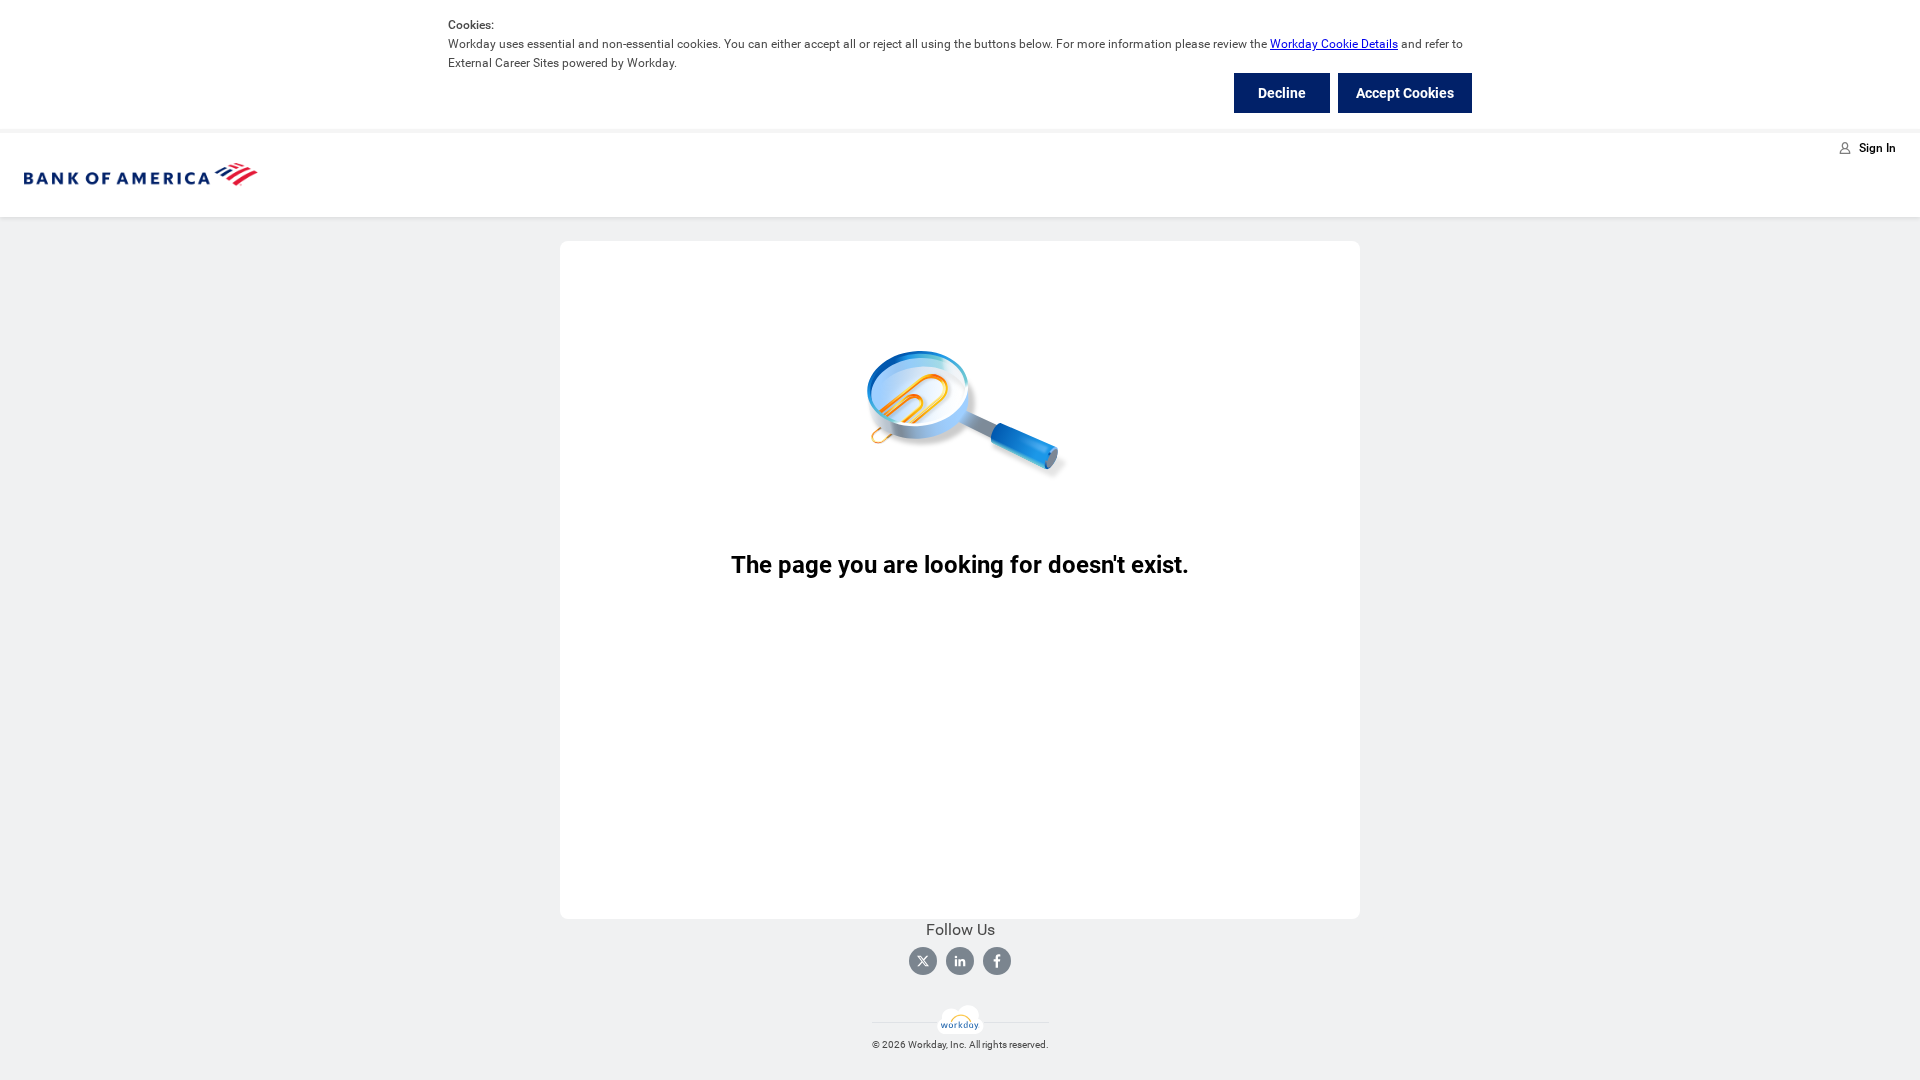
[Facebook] (997, 961)
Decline (1282, 93)
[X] (923, 961)
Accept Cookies (1405, 93)
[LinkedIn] (960, 961)
